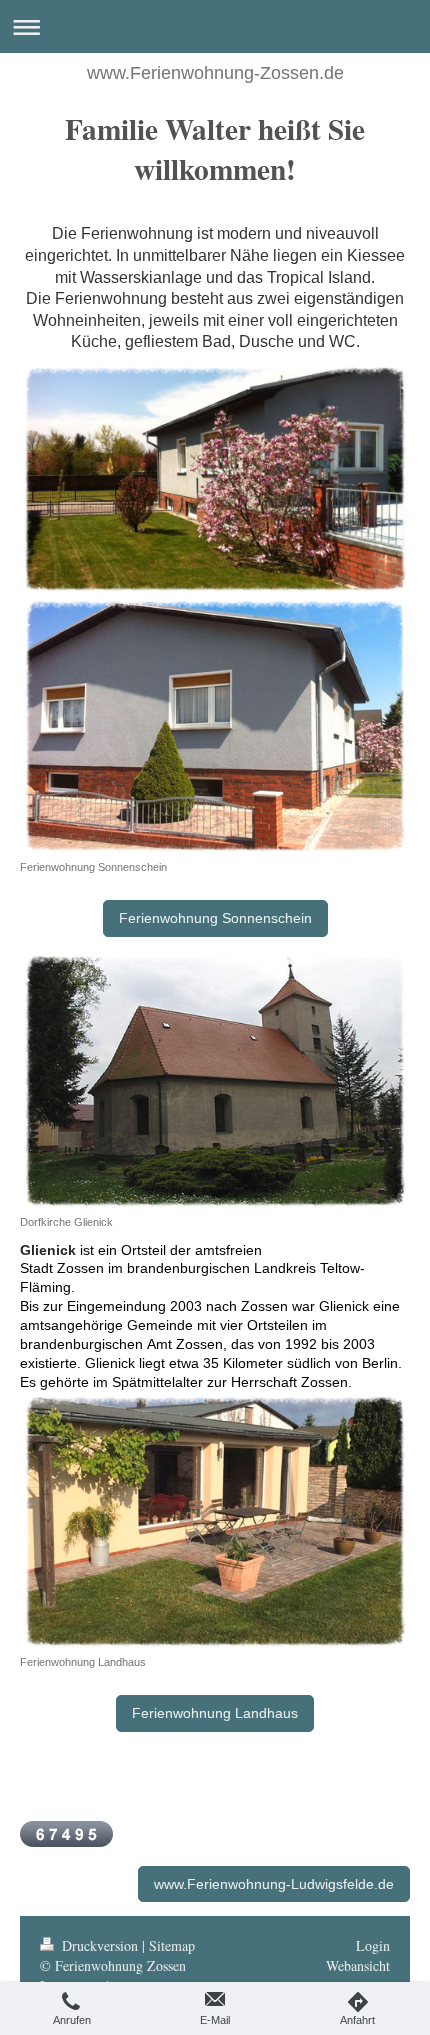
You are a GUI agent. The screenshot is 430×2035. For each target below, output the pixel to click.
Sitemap (172, 1945)
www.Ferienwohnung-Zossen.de (215, 73)
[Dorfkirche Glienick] (215, 1081)
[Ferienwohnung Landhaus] (215, 1522)
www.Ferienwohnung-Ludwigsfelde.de (274, 1884)
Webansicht (358, 1965)
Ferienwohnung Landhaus (215, 1713)
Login (373, 1945)
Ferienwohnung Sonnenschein (215, 918)
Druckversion (100, 1945)
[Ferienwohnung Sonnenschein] (215, 726)
